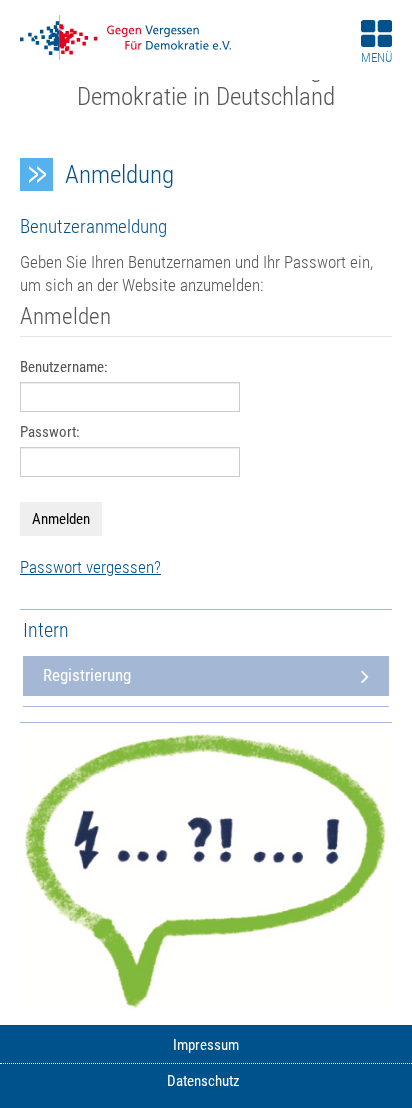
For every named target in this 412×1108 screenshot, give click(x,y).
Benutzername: (64, 367)
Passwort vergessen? (90, 567)
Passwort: (50, 432)
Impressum (206, 1045)
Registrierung (87, 675)
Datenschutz (203, 1081)
